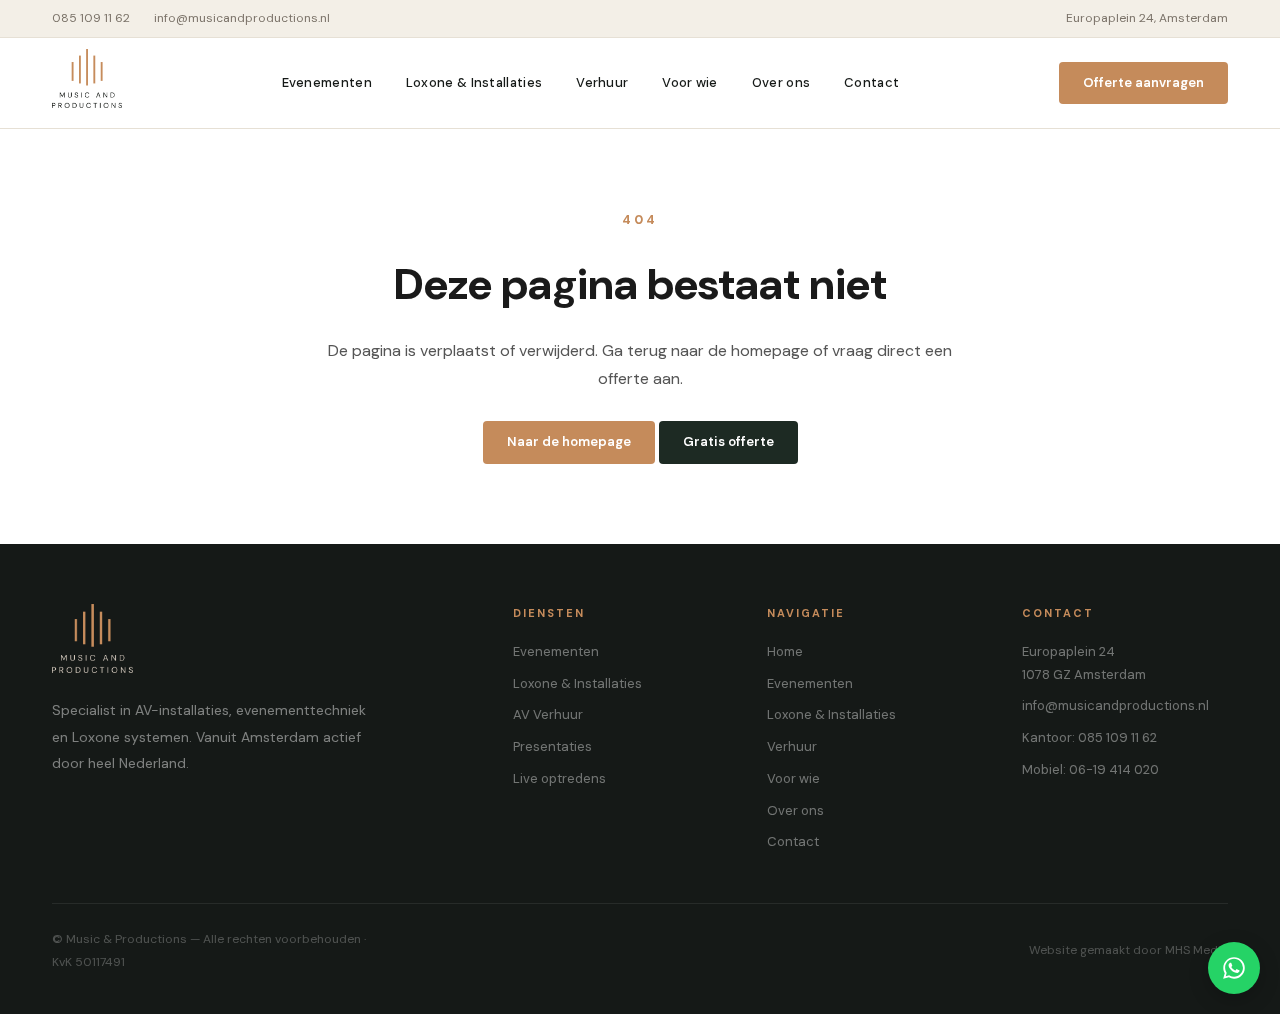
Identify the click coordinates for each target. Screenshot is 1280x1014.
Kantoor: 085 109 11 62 (1089, 737)
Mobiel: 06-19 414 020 (1090, 769)
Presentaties (552, 746)
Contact (871, 82)
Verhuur (602, 82)
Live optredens (559, 778)
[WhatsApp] (1234, 968)
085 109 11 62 (91, 18)
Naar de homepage (569, 441)
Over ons (781, 82)
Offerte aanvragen (1143, 82)
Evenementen (327, 82)
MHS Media (1196, 950)
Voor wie (689, 82)
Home (785, 651)
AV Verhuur (548, 714)
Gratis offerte (728, 441)
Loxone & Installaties (474, 82)
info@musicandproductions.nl (242, 18)
